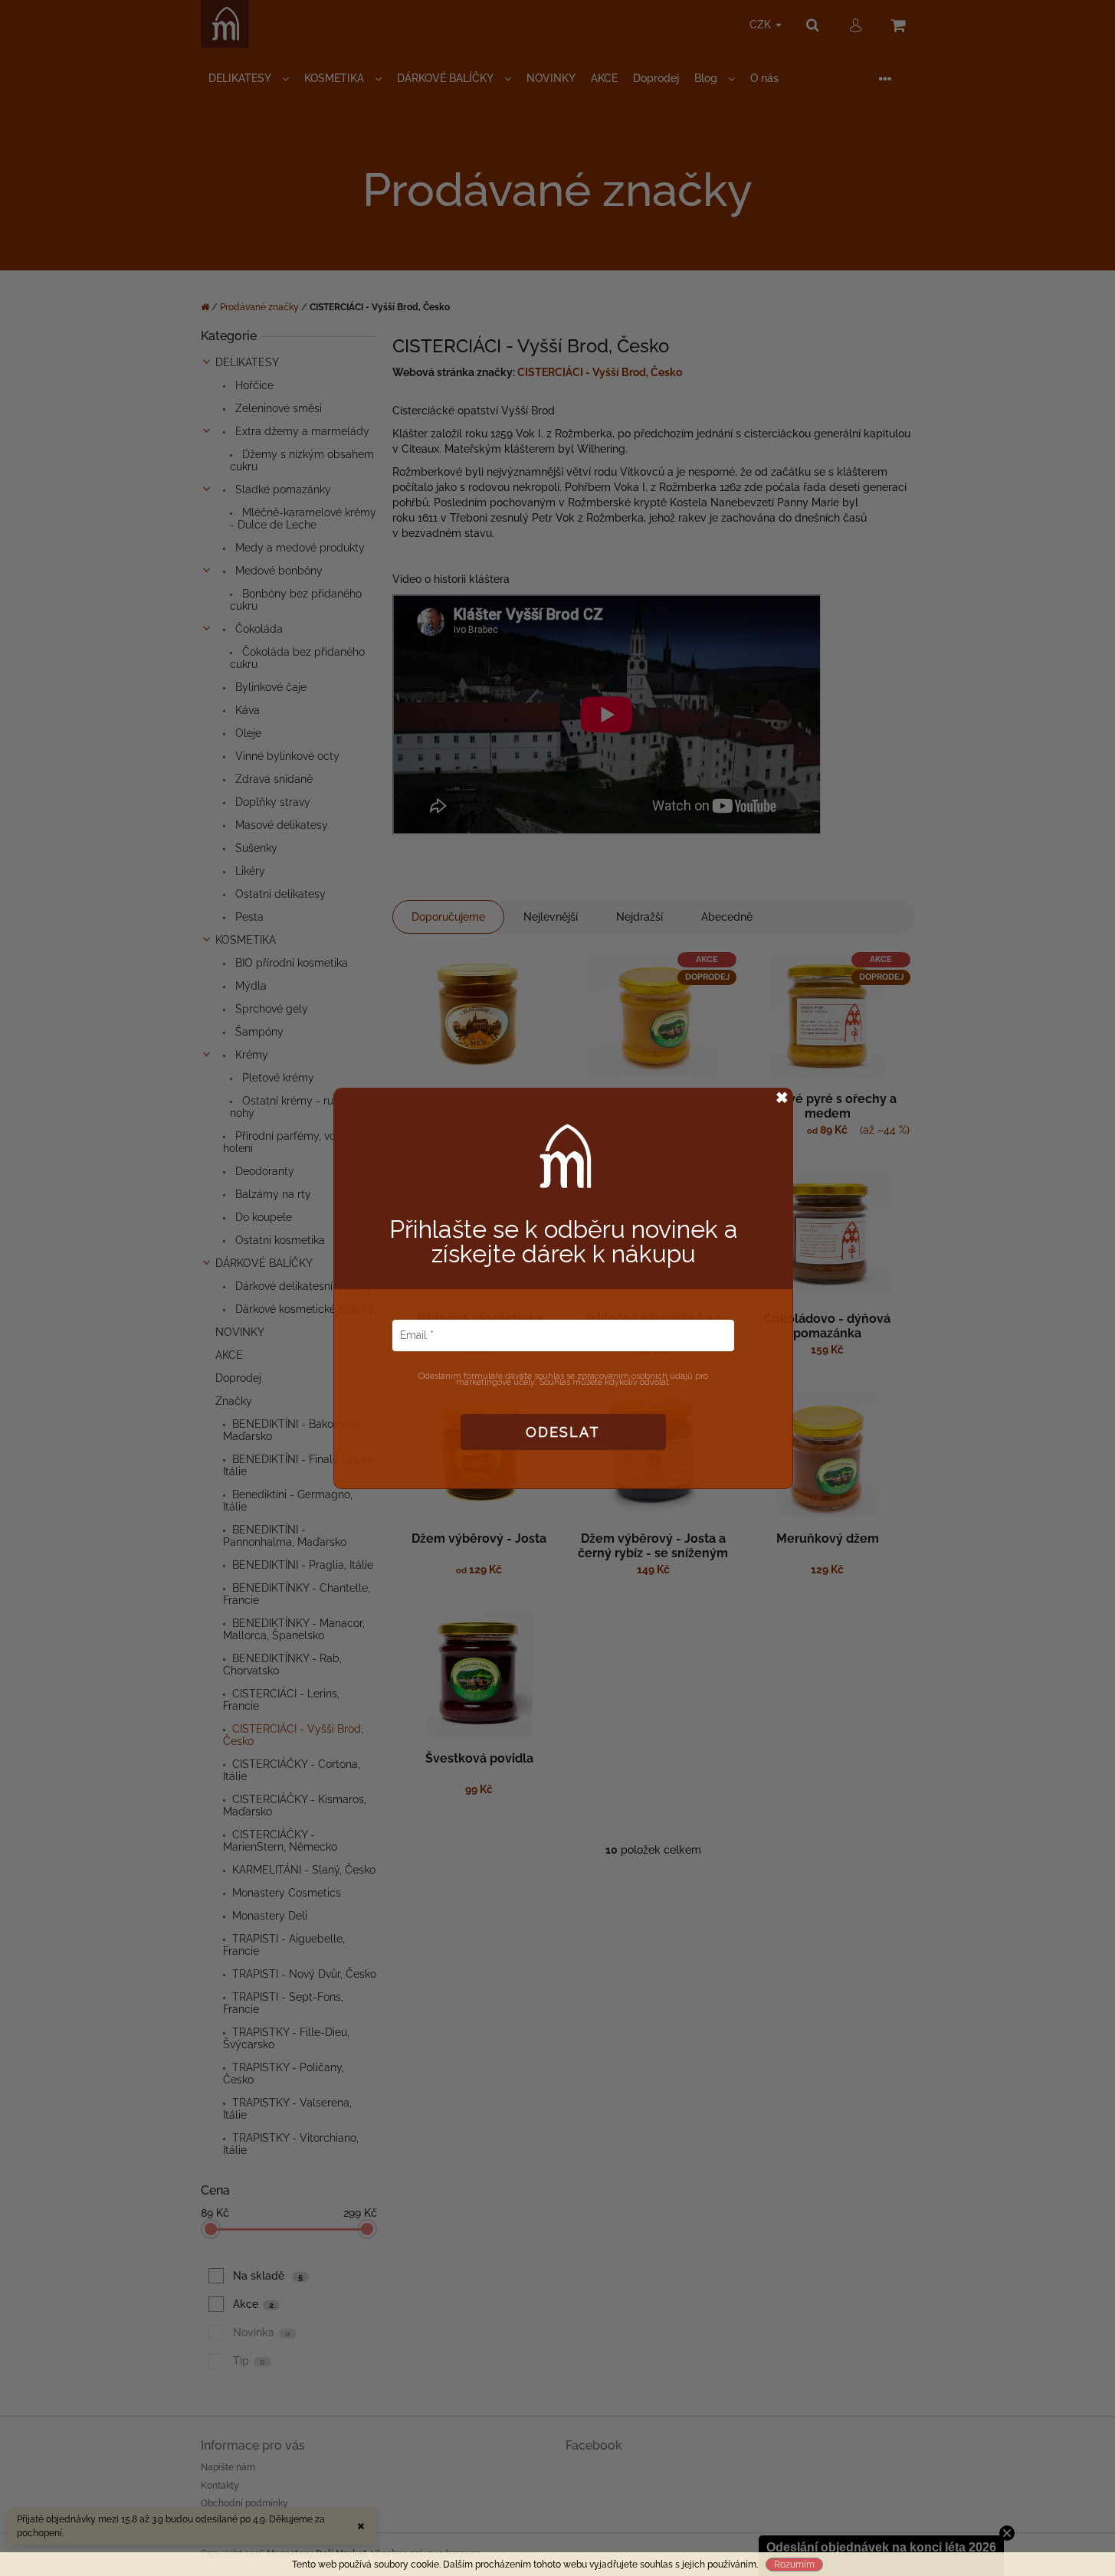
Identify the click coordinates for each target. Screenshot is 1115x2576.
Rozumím (794, 2565)
